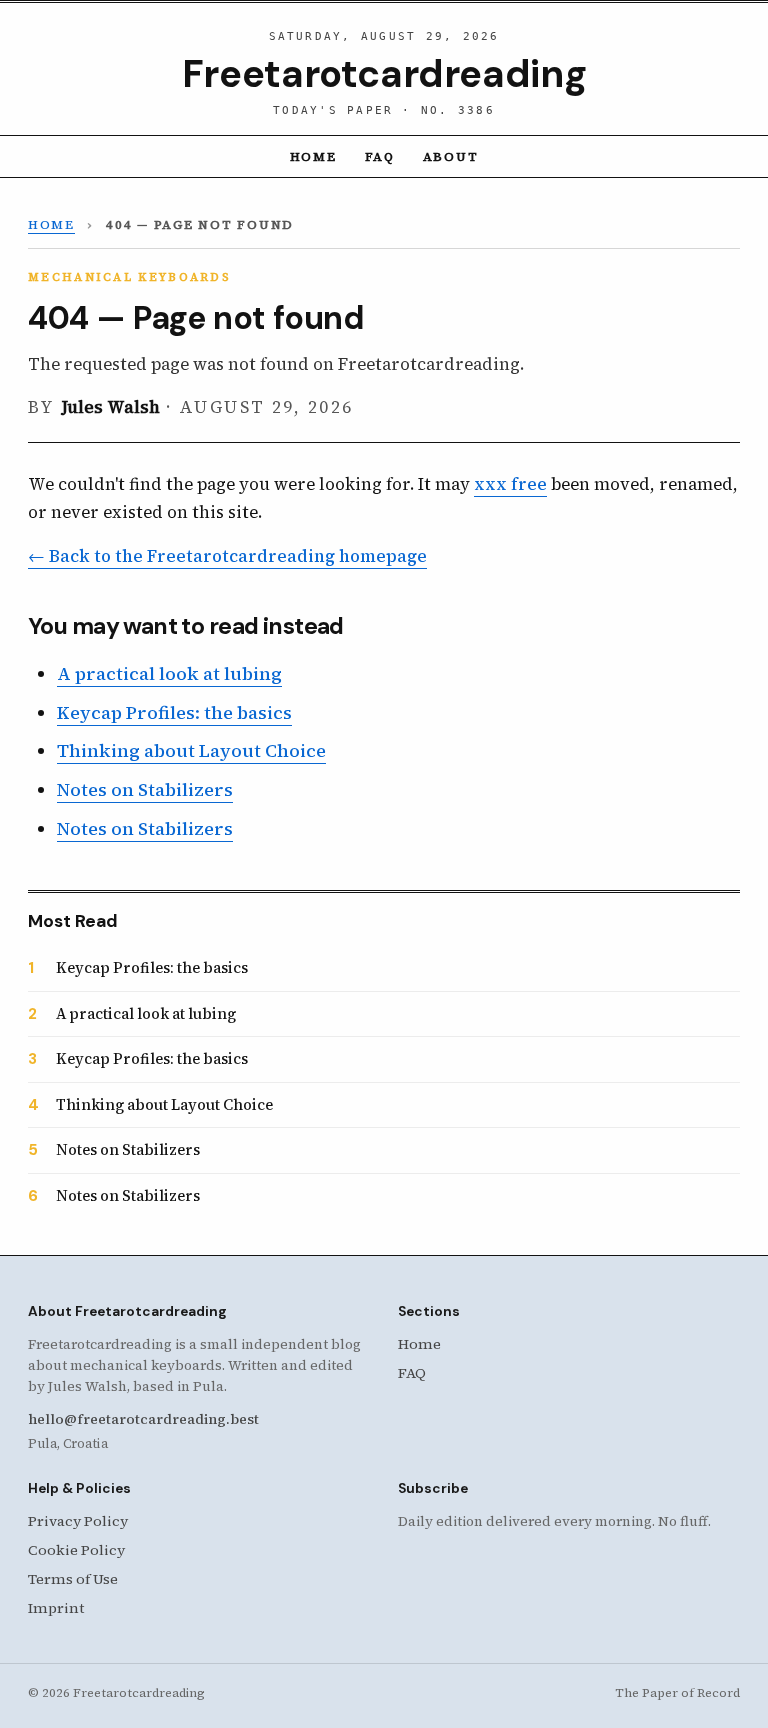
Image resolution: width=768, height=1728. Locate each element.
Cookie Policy (76, 1550)
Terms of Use (73, 1579)
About (451, 156)
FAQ (380, 156)
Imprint (56, 1608)
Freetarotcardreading (384, 74)
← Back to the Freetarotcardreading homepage (227, 556)
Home (313, 156)
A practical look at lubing (169, 673)
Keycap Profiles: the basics (174, 712)
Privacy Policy (78, 1521)
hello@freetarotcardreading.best (143, 1419)
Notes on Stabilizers (145, 789)
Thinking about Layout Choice (191, 750)
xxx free (510, 484)
